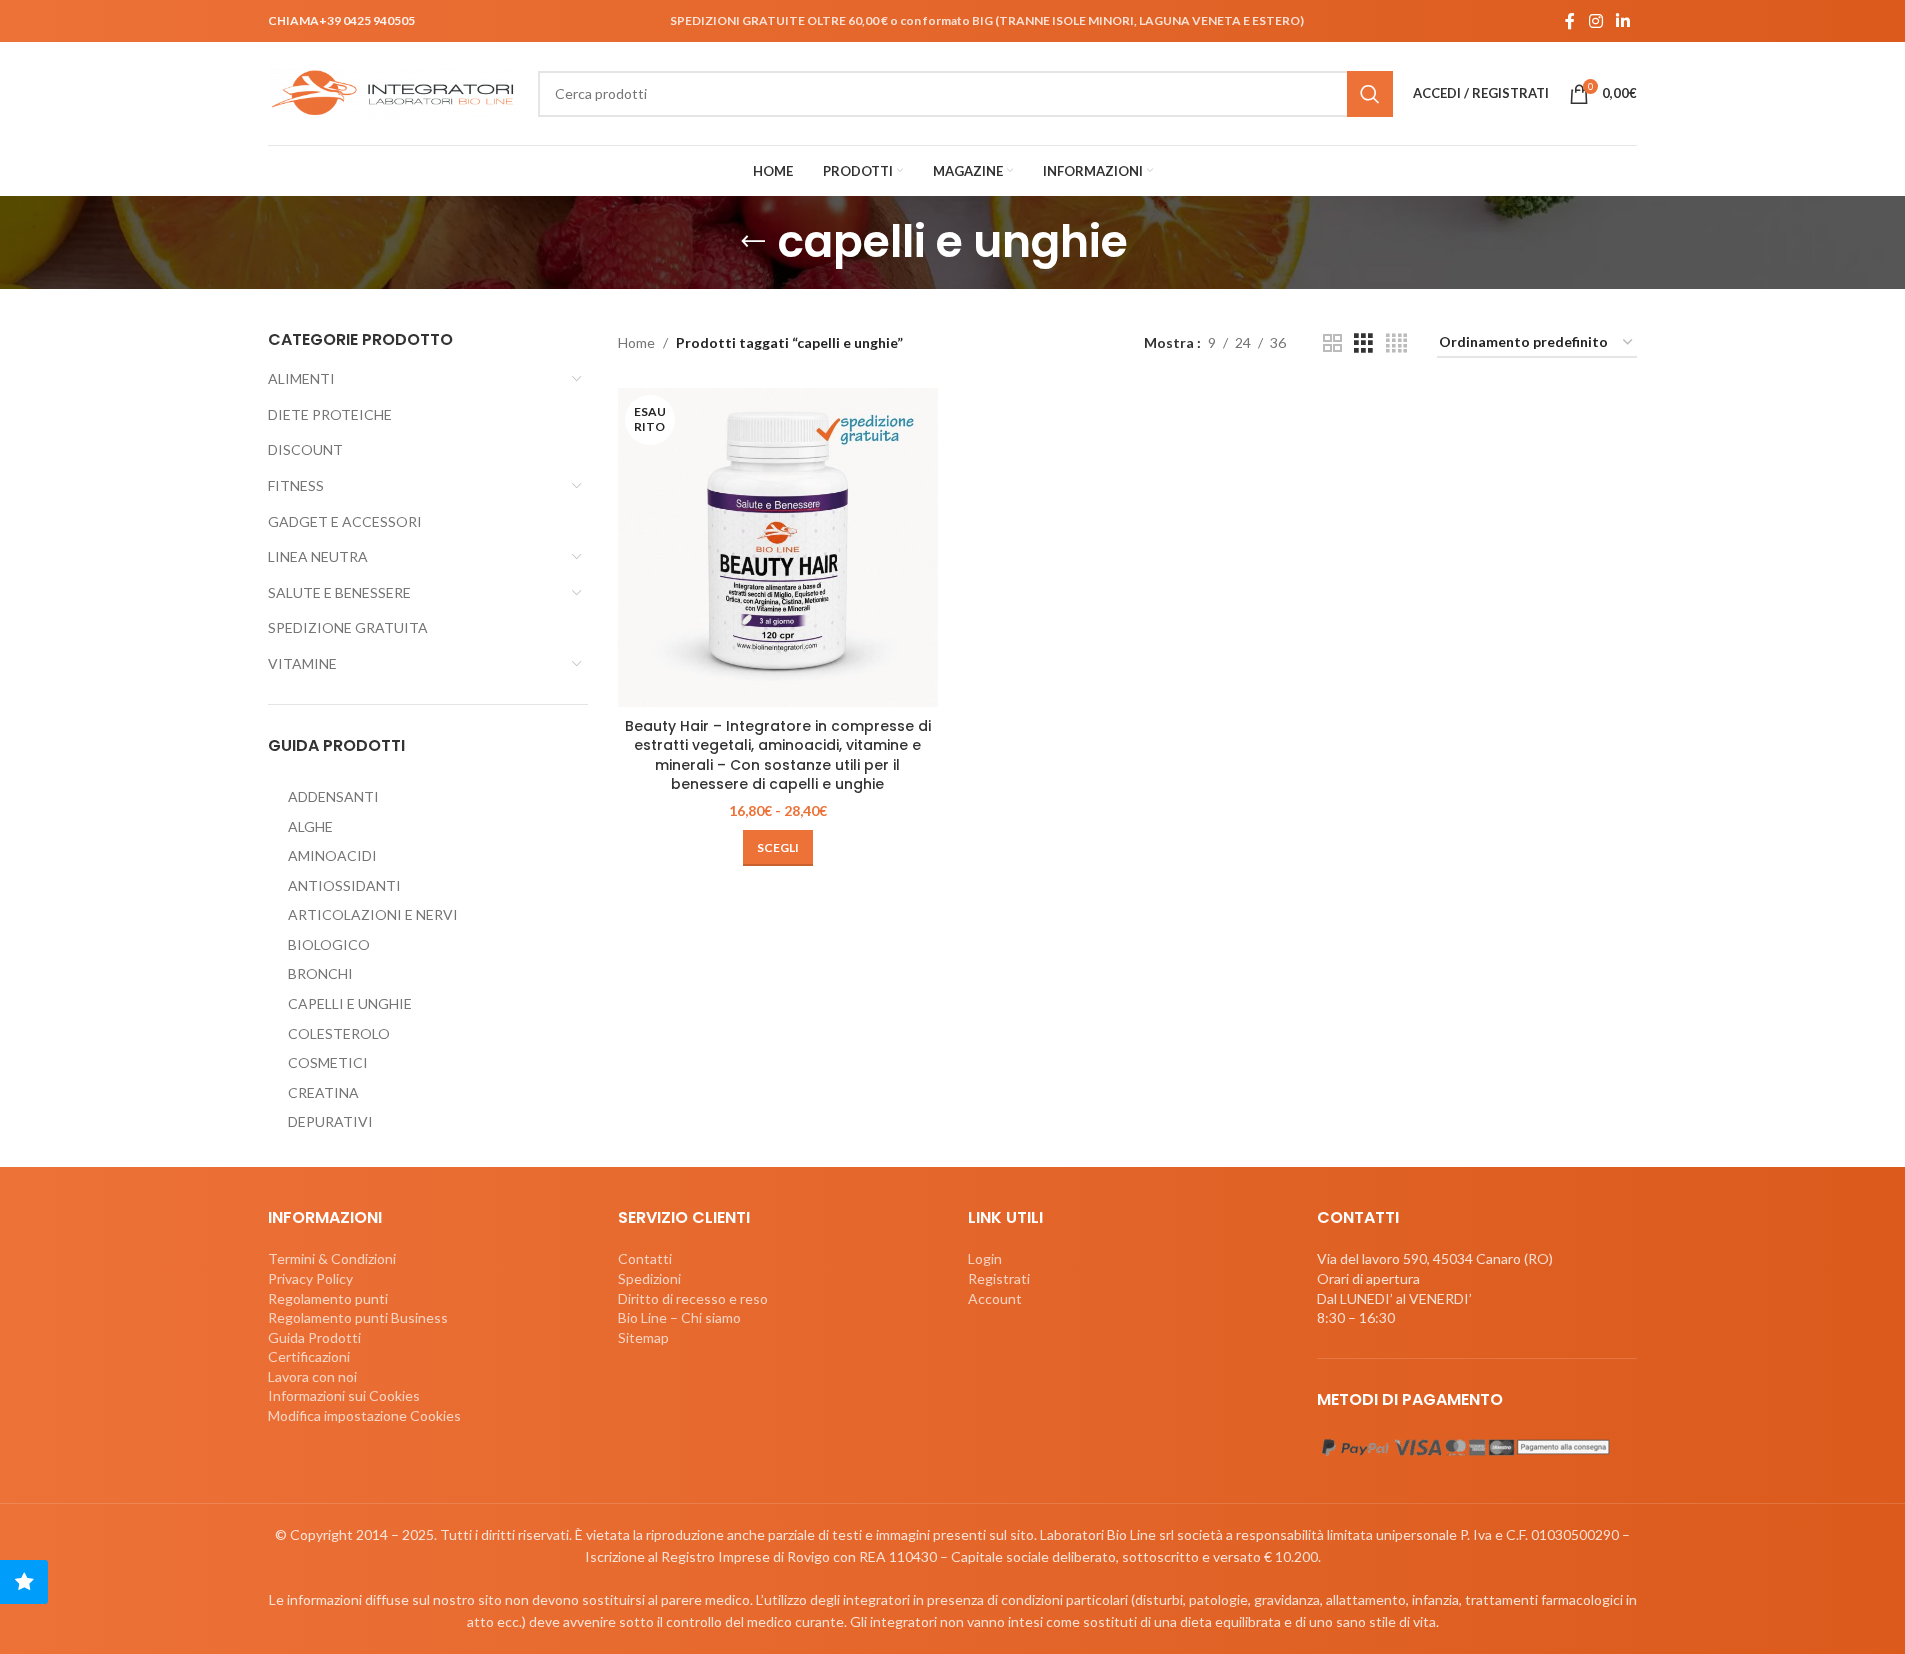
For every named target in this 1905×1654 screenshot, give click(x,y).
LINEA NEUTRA (318, 556)
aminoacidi (332, 855)
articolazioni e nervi (373, 914)
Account (995, 1298)
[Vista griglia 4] (1396, 343)
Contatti (645, 1258)
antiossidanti (344, 885)
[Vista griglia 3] (1363, 343)
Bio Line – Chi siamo (679, 1317)
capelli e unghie (350, 1003)
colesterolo (339, 1033)
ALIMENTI (301, 378)
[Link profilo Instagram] (1595, 21)
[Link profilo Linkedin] (1623, 21)
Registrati (999, 1278)
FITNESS (296, 485)
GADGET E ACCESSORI (345, 521)
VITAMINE (302, 663)
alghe (310, 826)
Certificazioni (309, 1356)
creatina (323, 1092)
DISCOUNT (305, 449)
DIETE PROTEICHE (330, 414)
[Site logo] (393, 91)
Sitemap (643, 1337)
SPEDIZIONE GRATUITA (348, 627)
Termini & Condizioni (332, 1258)
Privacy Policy (310, 1278)
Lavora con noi (312, 1376)
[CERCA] (1370, 94)
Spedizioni (649, 1278)
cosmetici (328, 1062)
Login (985, 1258)
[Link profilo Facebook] (1570, 21)
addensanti (333, 796)
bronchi (320, 973)
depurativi (330, 1121)
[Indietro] (753, 242)
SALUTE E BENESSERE (339, 592)
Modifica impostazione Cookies (364, 1415)
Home (636, 342)
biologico (329, 944)
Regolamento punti (328, 1298)
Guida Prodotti (314, 1337)
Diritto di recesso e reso (693, 1298)
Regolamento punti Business (358, 1317)
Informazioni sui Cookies (344, 1395)
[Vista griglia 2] (1332, 343)
